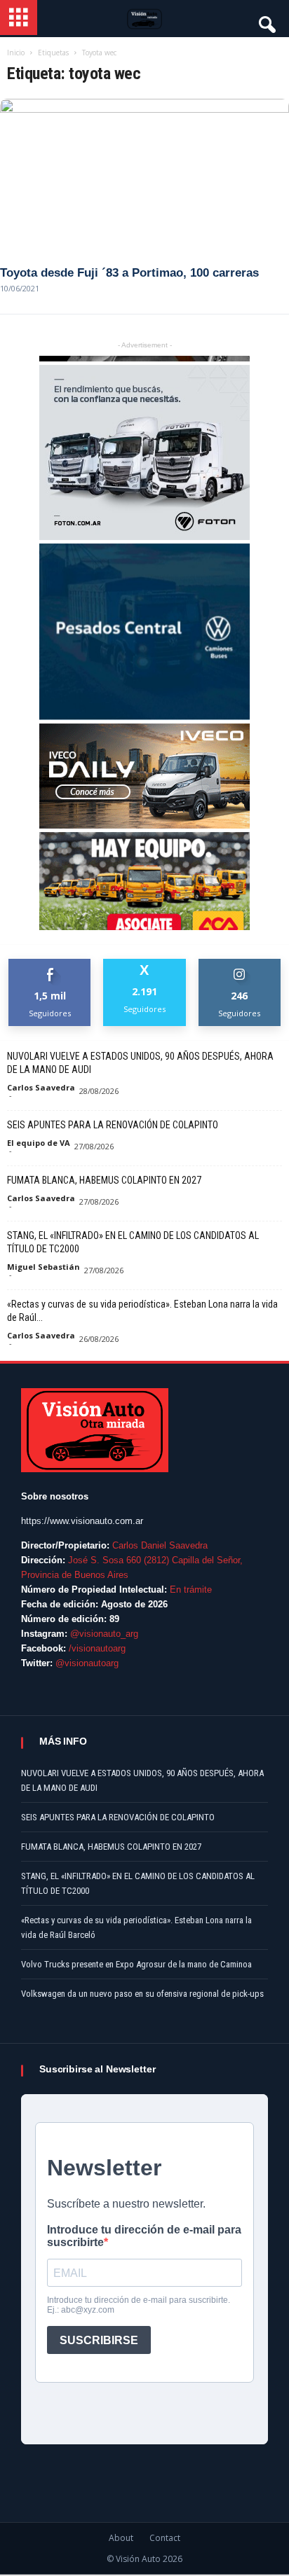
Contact (165, 2538)
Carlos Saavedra (41, 1087)
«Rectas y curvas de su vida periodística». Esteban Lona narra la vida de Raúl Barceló (136, 1927)
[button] (266, 21)
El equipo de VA (39, 1143)
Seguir (240, 964)
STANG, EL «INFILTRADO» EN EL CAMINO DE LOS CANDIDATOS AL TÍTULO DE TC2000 (133, 1242)
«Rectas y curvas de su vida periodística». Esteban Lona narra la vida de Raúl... (142, 1311)
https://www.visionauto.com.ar (82, 1521)
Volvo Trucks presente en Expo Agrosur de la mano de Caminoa (136, 1964)
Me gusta (50, 964)
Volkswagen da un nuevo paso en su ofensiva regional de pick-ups (142, 1994)
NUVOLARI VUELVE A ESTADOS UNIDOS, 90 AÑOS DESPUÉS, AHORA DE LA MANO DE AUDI (140, 1063)
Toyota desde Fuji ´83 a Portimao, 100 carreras (129, 273)
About (121, 2538)
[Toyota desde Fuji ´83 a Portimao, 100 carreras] (144, 176)
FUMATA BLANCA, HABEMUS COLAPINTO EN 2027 (104, 1180)
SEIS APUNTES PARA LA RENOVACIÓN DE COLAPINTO (113, 1125)
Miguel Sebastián (43, 1267)
